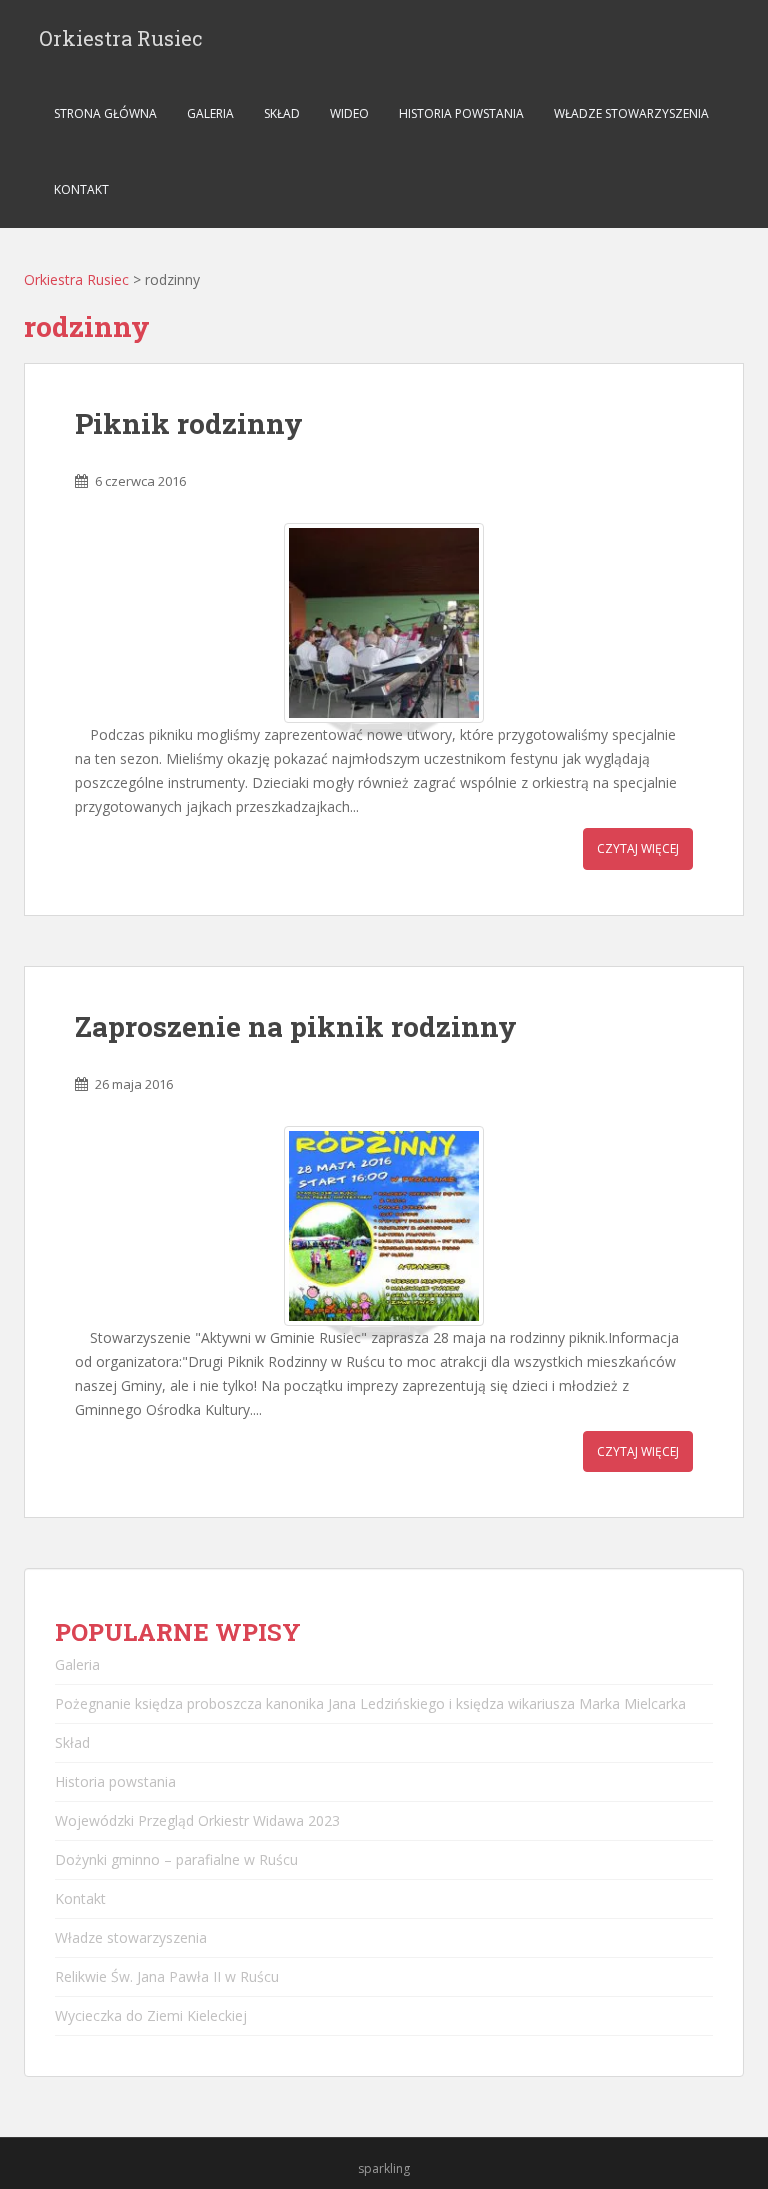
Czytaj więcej (638, 848)
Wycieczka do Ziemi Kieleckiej (151, 2015)
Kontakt (81, 189)
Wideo (349, 113)
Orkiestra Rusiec (121, 38)
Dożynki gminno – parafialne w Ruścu (176, 1859)
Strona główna (105, 113)
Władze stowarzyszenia (631, 113)
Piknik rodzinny (189, 423)
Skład (282, 113)
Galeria (210, 113)
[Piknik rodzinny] (384, 623)
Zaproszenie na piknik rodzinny (296, 1026)
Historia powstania (461, 113)
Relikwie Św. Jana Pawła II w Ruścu (167, 1976)
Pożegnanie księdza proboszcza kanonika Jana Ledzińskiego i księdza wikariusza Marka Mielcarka (370, 1703)
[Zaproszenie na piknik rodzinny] (384, 1226)
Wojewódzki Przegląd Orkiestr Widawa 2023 (197, 1820)
